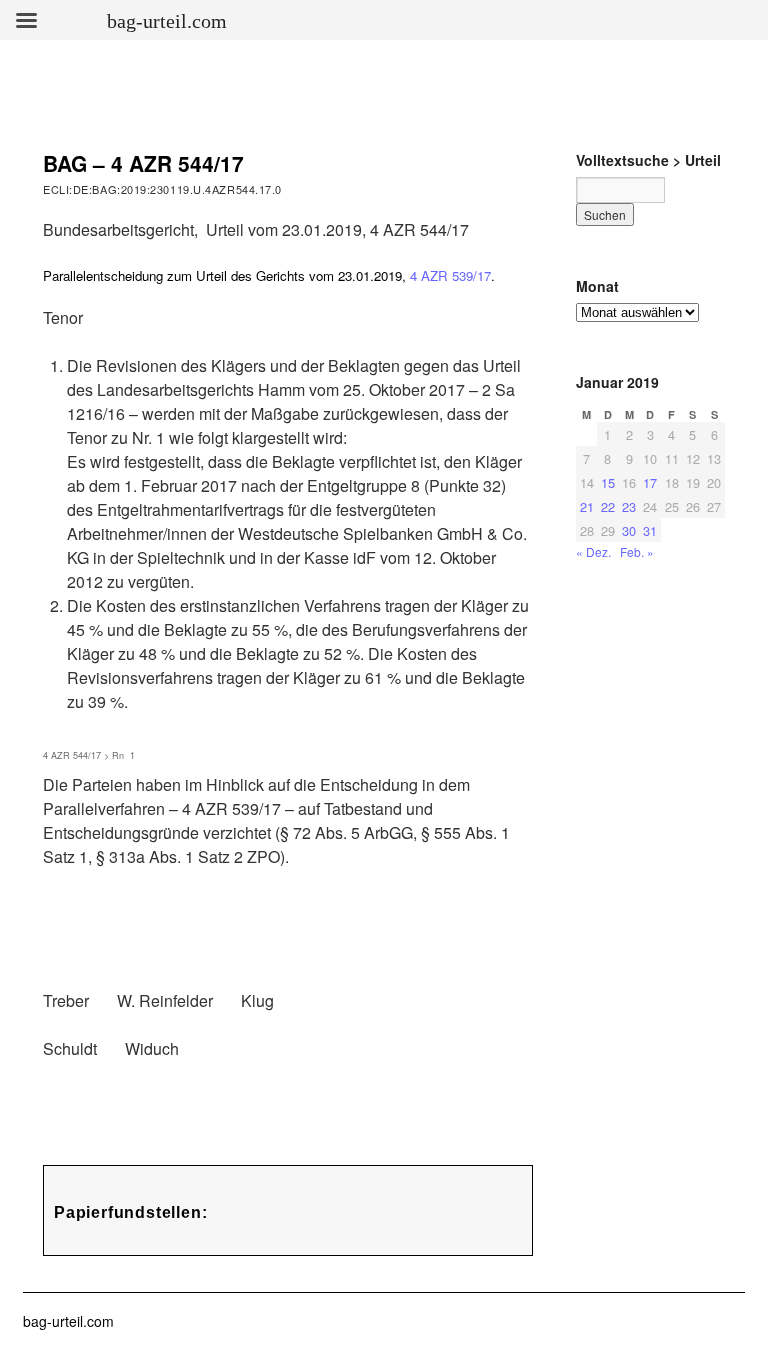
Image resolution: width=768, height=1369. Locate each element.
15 (608, 482)
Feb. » (637, 551)
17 (650, 482)
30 (629, 530)
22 (608, 506)
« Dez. (593, 551)
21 (587, 506)
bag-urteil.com (68, 1321)
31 (650, 530)
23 (629, 506)
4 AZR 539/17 (450, 275)
